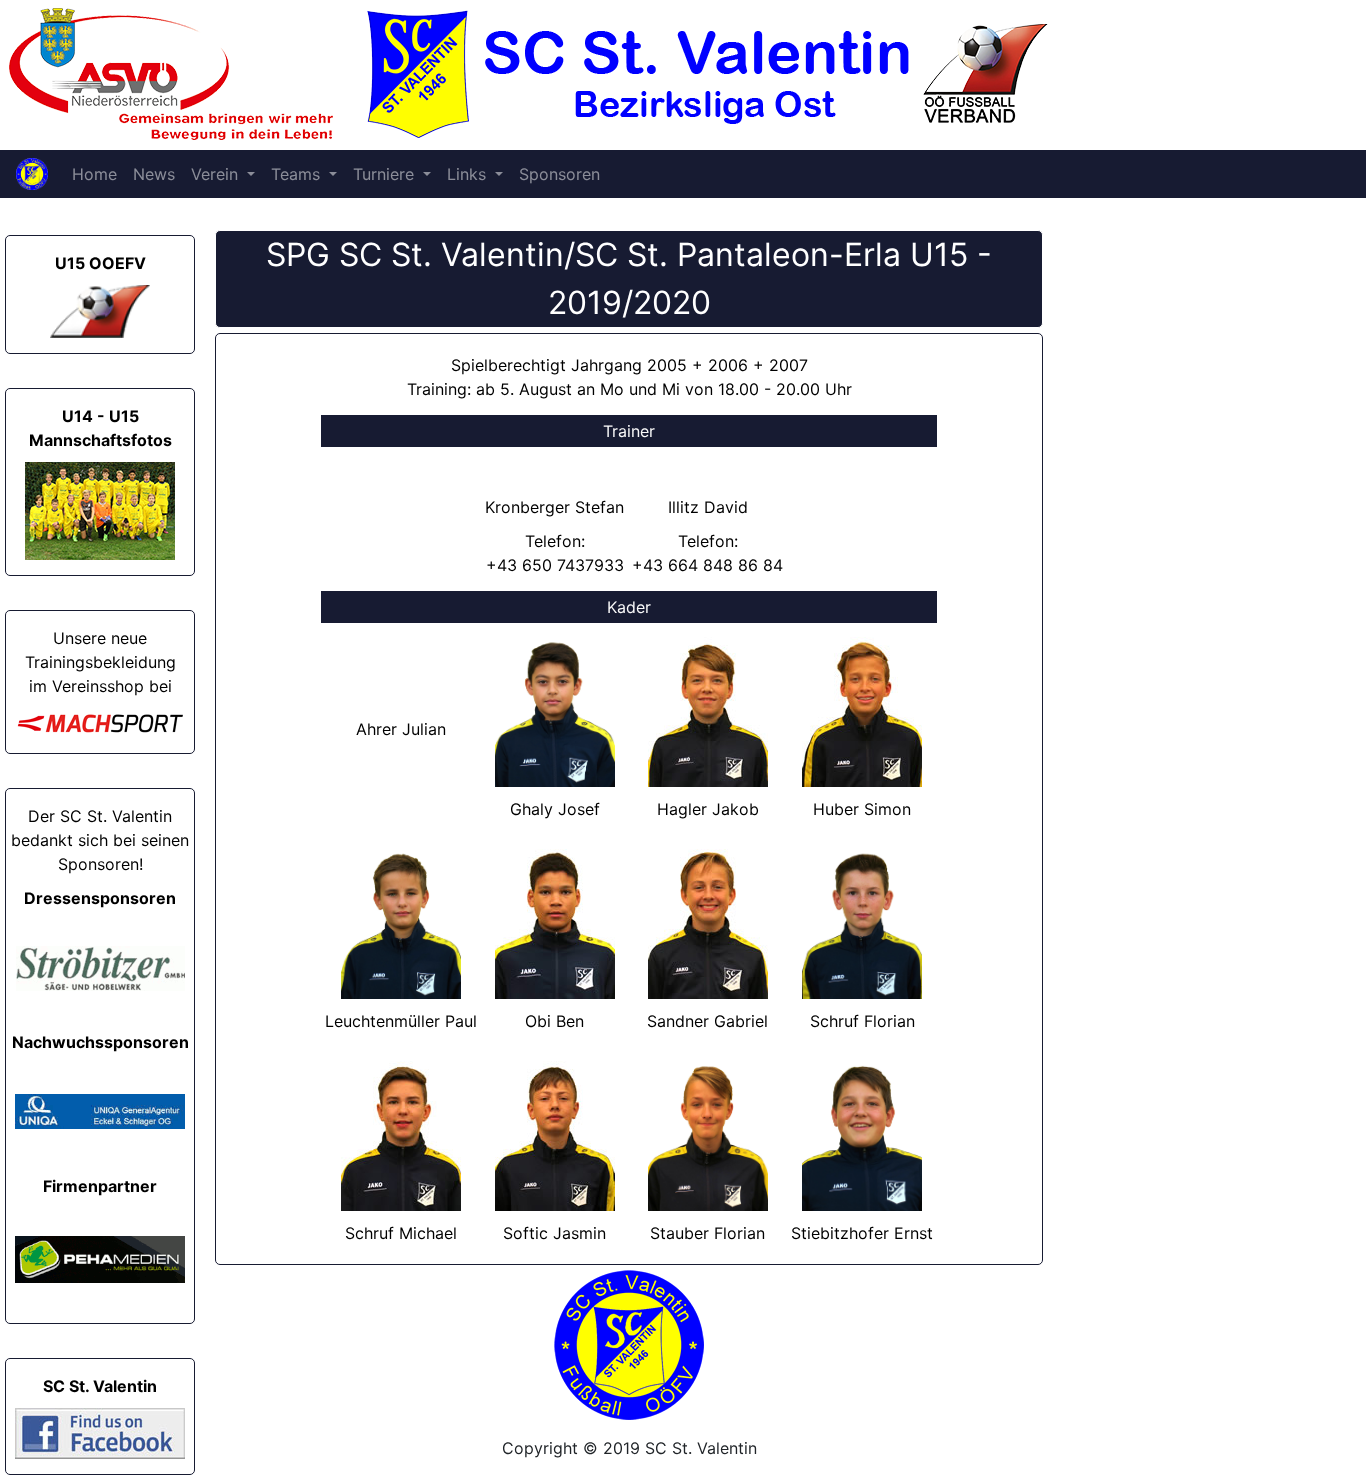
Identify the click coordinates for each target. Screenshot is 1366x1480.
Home (94, 174)
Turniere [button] (386, 174)
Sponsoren (559, 174)
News (154, 174)
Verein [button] (217, 174)
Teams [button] (298, 174)
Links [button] (469, 174)
